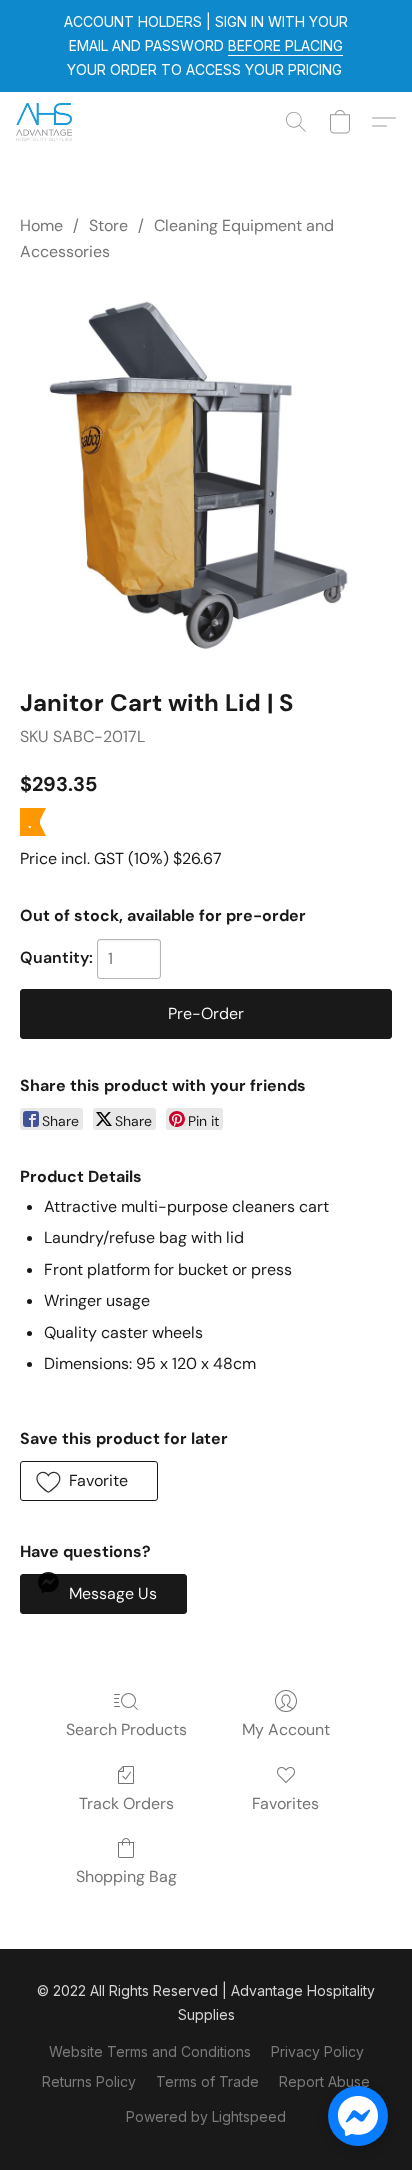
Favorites (285, 1803)
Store (108, 225)
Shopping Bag (126, 1876)
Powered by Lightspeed (206, 2116)
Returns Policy (89, 2081)
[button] (45, 122)
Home (41, 225)
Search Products (126, 1729)
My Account (286, 1729)
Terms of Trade (207, 2081)
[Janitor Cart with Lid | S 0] (206, 471)
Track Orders (126, 1803)
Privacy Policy (317, 2051)
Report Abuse (324, 2081)
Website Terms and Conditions (150, 2051)
